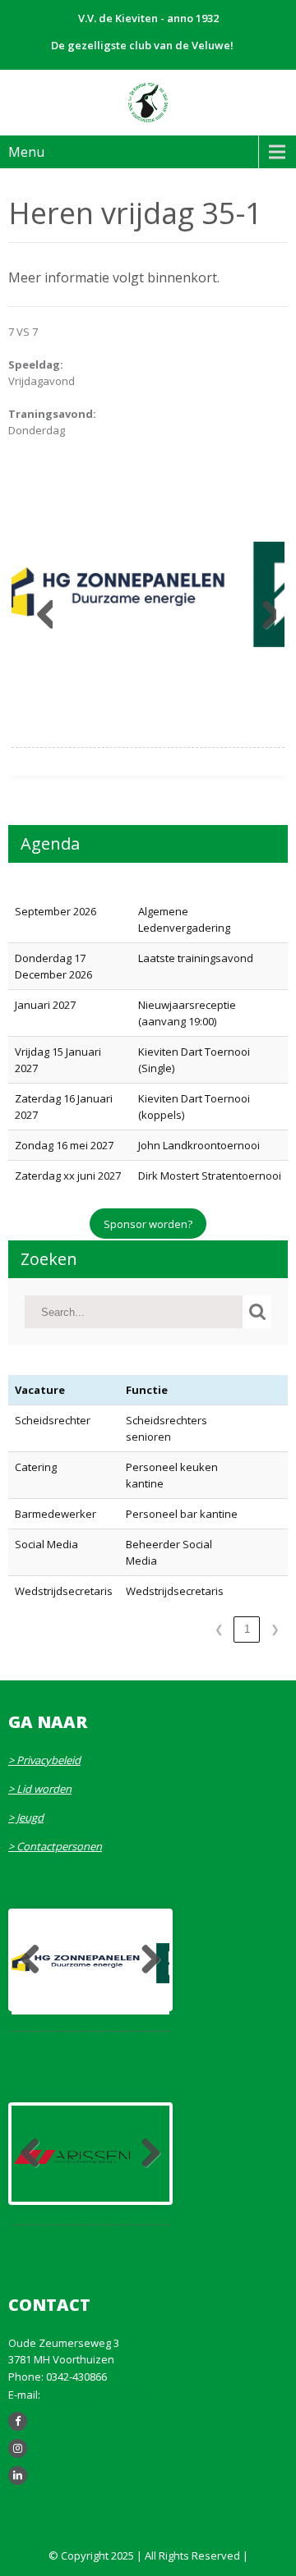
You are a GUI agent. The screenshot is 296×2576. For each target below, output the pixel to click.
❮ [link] (219, 1629)
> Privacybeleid (44, 1760)
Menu (26, 152)
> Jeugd (26, 1817)
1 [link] (247, 1629)
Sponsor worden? (148, 1224)
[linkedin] (18, 2475)
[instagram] (18, 2448)
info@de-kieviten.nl (91, 2395)
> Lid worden (40, 1789)
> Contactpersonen (55, 1846)
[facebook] (18, 2421)
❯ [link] (275, 1629)
